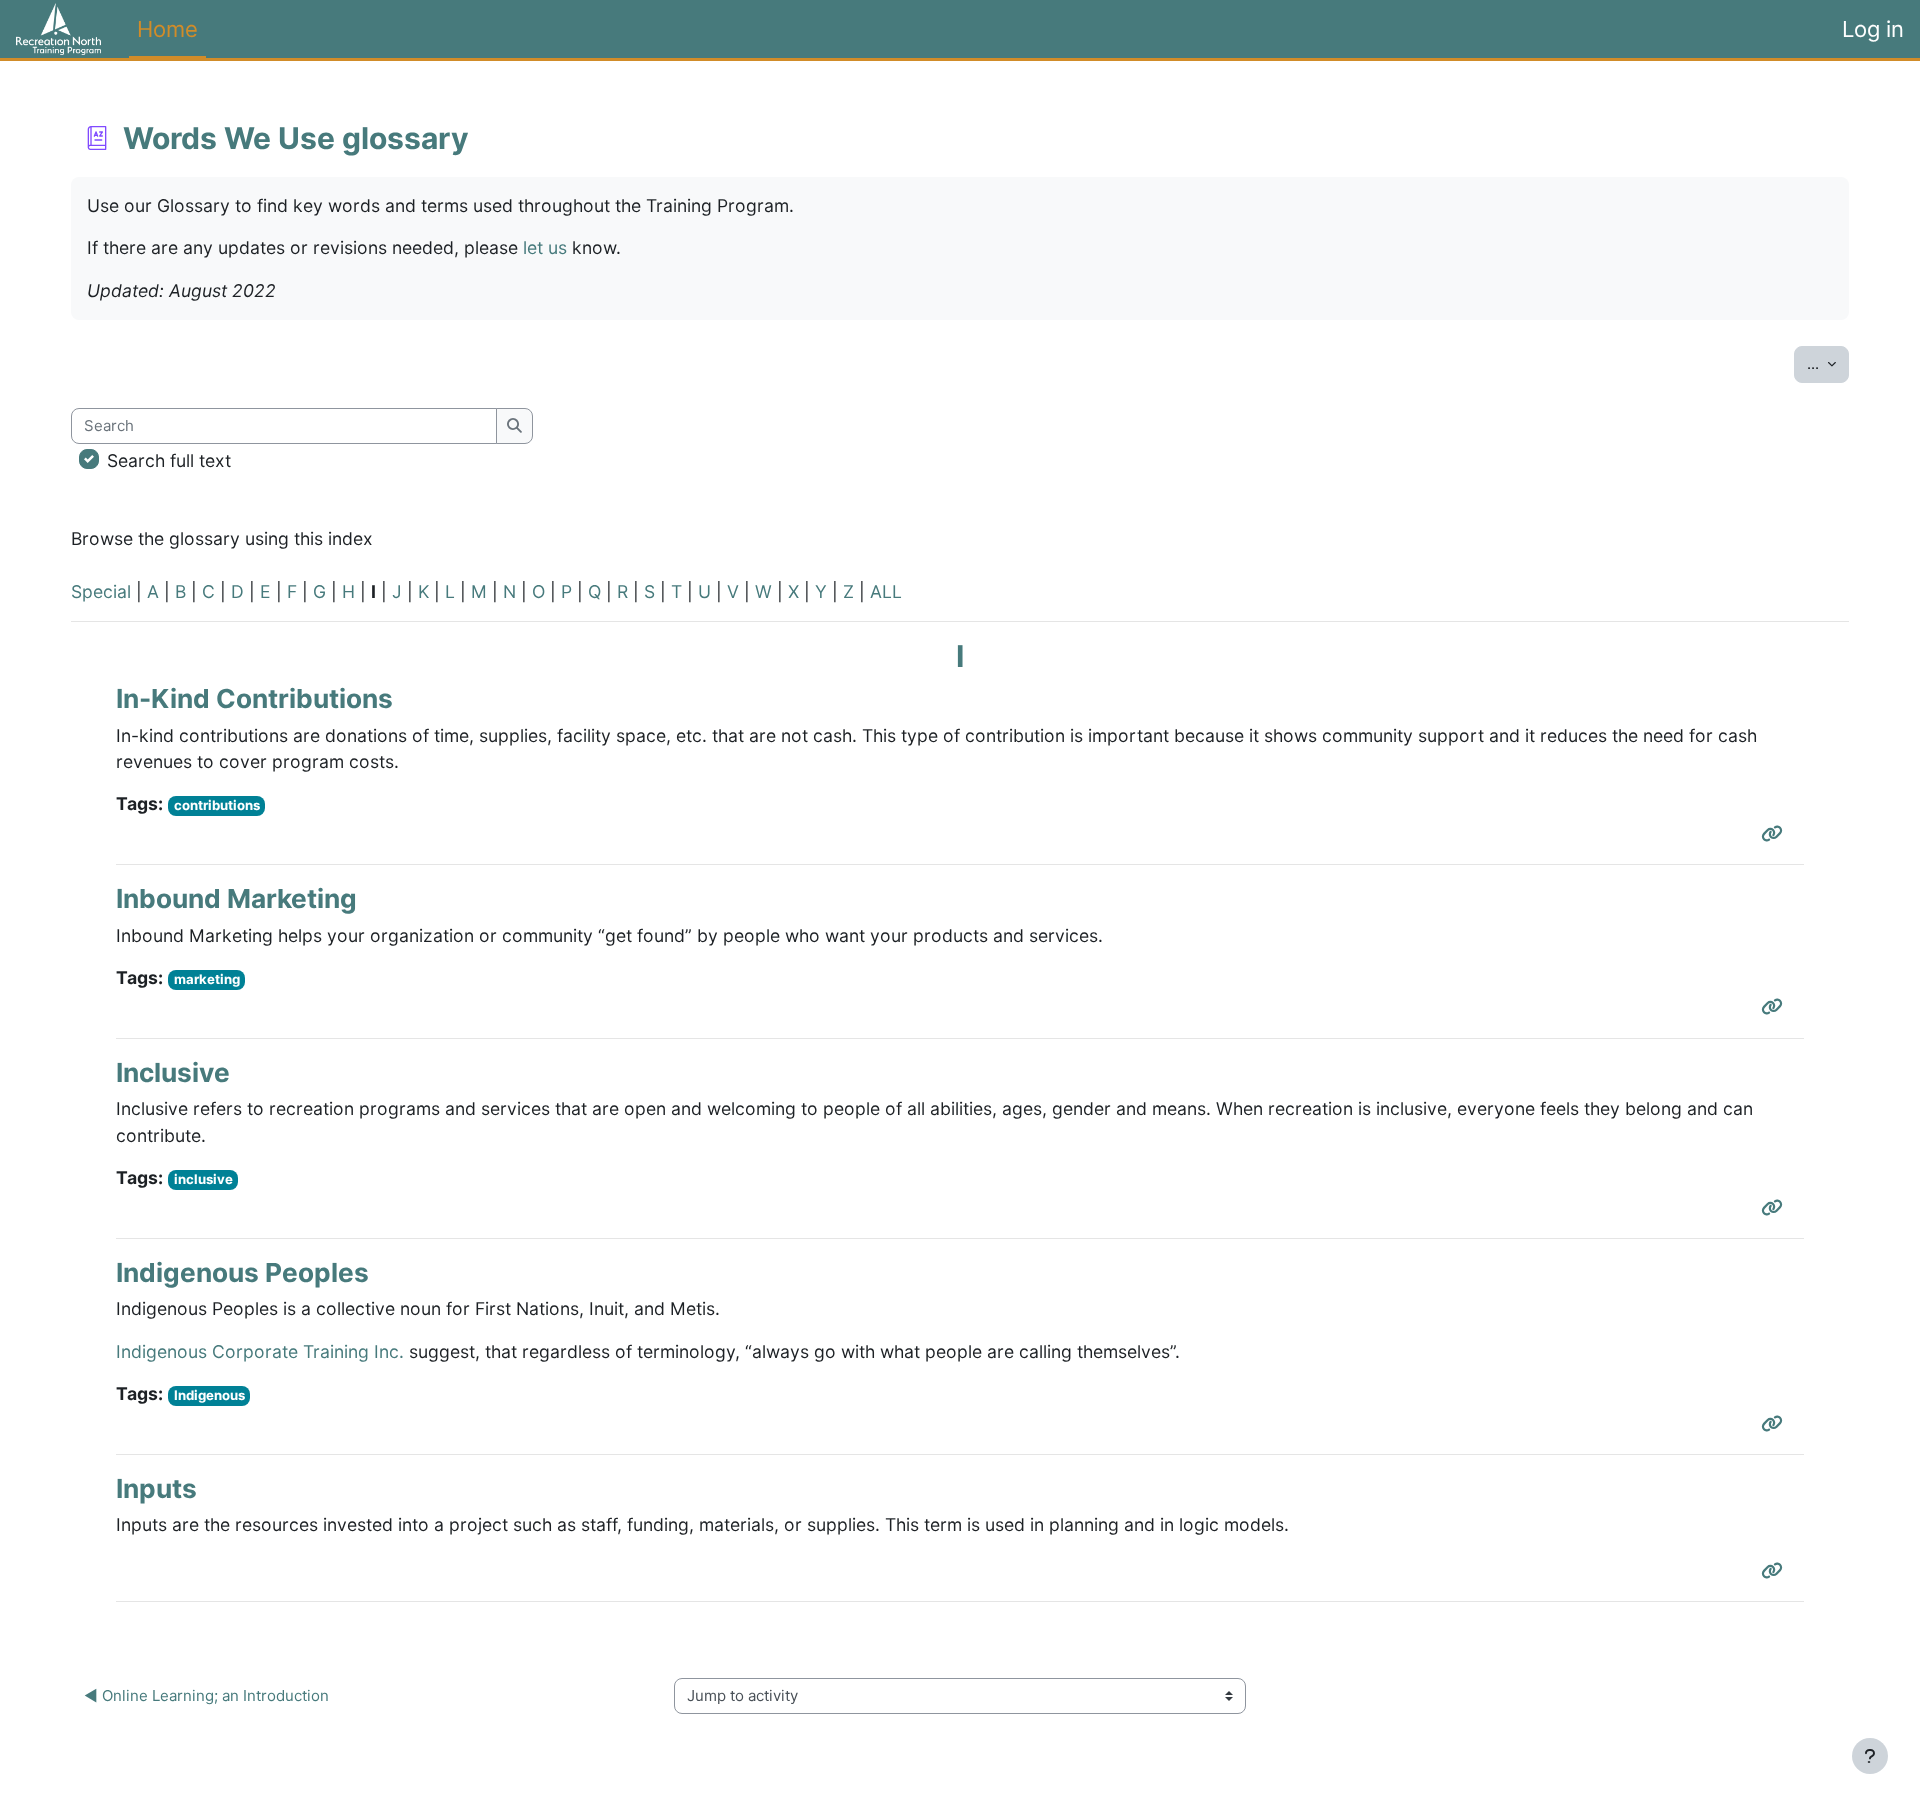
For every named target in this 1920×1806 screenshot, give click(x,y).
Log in (1873, 29)
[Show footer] (1870, 1756)
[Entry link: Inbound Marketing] (1776, 1006)
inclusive (203, 1179)
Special (101, 591)
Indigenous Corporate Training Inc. (260, 1351)
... (1828, 363)
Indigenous (209, 1395)
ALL (886, 591)
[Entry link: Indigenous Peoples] (1776, 1423)
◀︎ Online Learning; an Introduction (206, 1695)
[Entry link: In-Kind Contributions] (1776, 833)
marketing (207, 979)
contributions (217, 805)
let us (545, 247)
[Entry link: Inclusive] (1776, 1207)
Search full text (169, 460)
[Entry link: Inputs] (1776, 1570)
